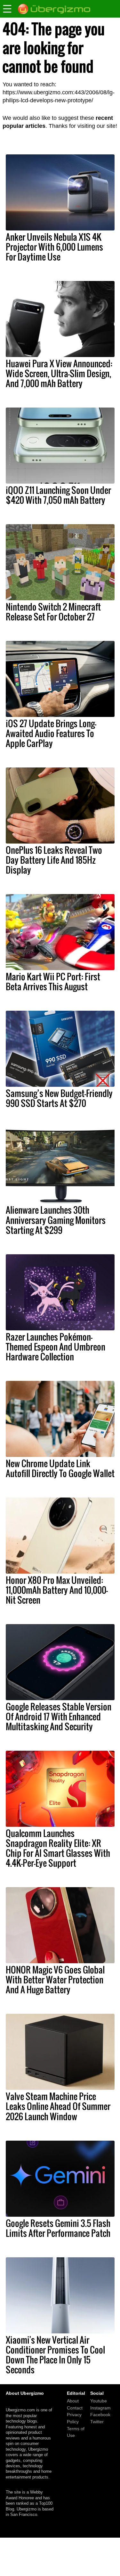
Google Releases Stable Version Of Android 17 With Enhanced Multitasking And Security (59, 1716)
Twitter (97, 2422)
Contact (75, 2408)
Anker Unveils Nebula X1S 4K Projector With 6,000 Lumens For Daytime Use (54, 247)
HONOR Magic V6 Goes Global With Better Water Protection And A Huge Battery (55, 1980)
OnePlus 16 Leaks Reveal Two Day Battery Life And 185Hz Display (54, 860)
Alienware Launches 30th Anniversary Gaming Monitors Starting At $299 (56, 1220)
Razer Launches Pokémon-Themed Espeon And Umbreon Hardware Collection (56, 1347)
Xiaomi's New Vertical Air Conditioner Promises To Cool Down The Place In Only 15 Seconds (55, 2355)
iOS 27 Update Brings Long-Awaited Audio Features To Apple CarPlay (51, 733)
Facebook (100, 2415)
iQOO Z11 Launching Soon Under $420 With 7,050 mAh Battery (58, 495)
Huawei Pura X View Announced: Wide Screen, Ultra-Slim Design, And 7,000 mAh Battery (59, 373)
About (73, 2401)
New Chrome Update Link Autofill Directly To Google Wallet (60, 1468)
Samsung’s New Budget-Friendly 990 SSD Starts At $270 (59, 1098)
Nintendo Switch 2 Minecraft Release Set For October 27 (53, 612)
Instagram (100, 2408)
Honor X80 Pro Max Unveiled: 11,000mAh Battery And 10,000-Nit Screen (57, 1590)
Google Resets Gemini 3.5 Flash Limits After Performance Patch (58, 2228)
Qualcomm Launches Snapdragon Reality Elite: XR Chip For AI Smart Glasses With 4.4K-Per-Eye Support (58, 1848)
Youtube (99, 2401)
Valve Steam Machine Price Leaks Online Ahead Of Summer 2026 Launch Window (58, 2106)
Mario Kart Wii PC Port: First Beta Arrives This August (53, 981)
